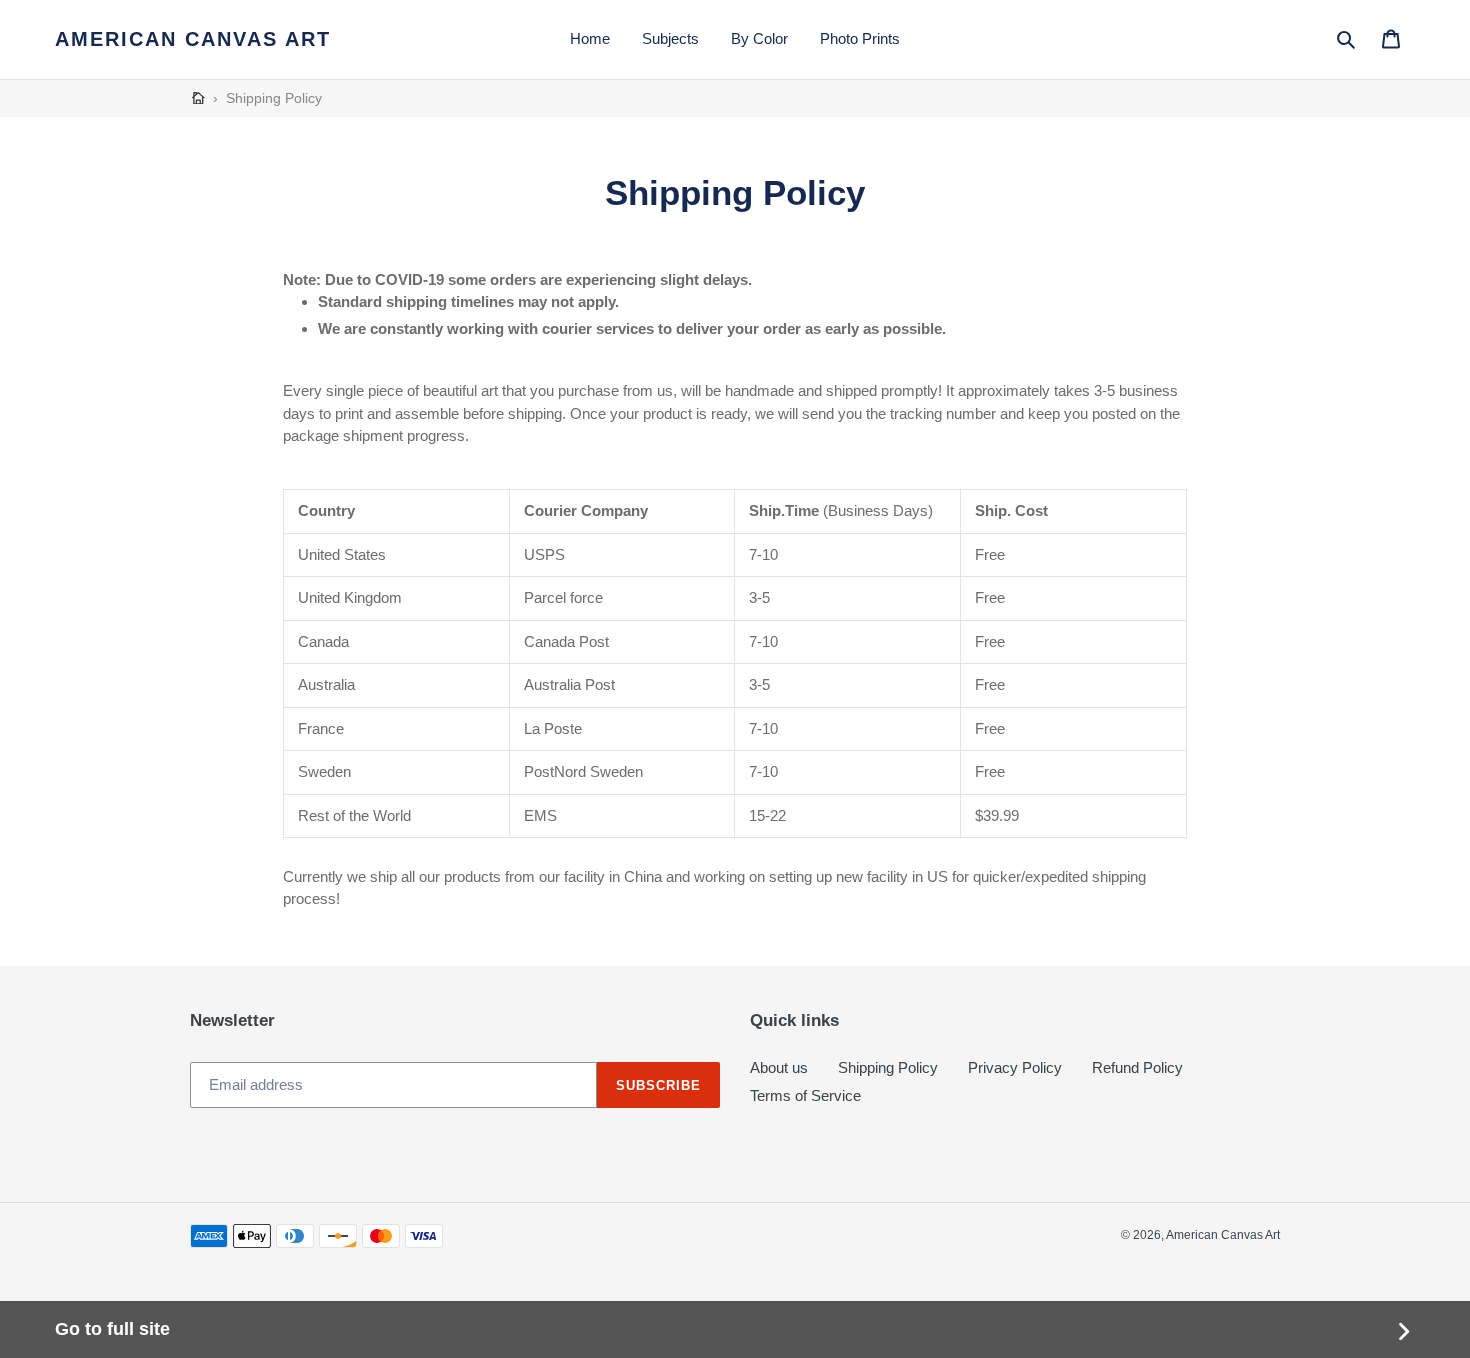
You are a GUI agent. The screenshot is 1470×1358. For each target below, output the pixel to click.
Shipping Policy (888, 1067)
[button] (1347, 39)
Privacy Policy (1015, 1067)
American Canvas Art (193, 39)
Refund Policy (1137, 1067)
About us (779, 1067)
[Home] (198, 98)
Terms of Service (805, 1095)
